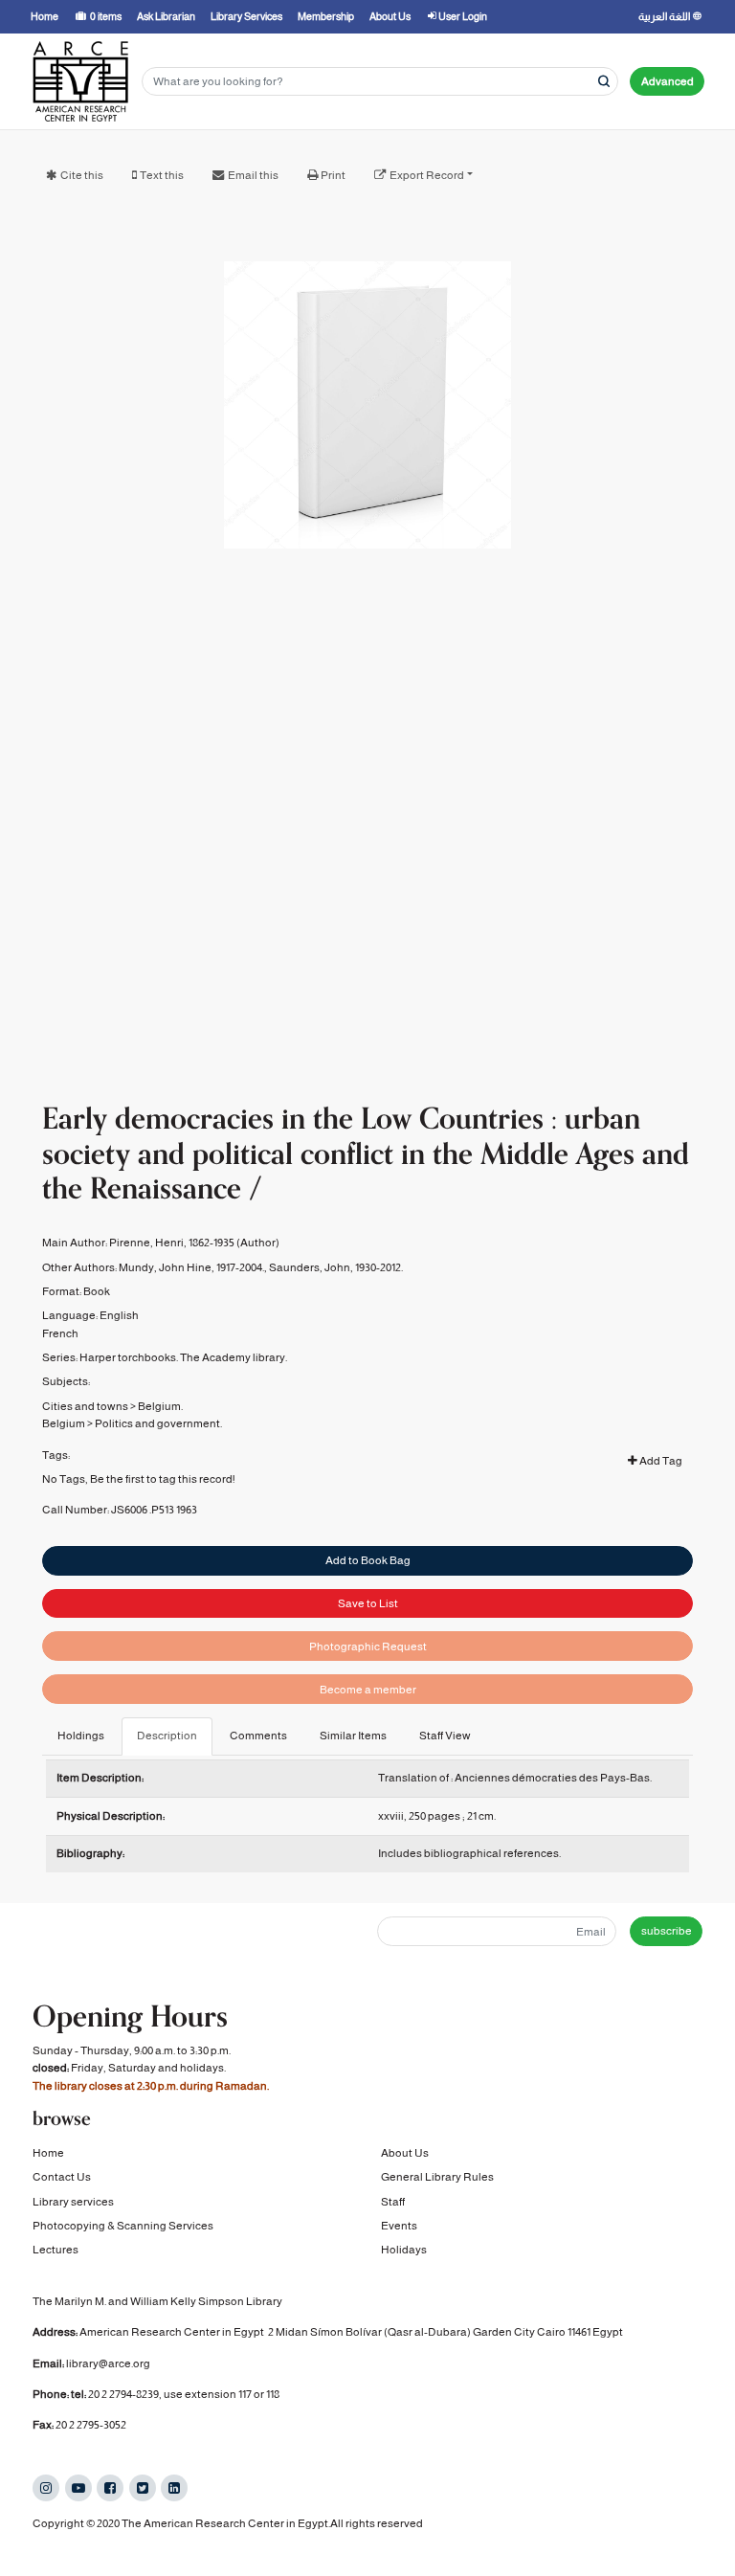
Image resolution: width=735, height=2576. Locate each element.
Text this (162, 175)
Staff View (445, 1736)
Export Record (427, 175)
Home (48, 2153)
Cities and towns (85, 1406)
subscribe (667, 1931)
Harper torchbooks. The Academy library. (183, 1357)
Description (167, 1736)
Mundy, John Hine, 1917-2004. (191, 1267)
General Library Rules (437, 2177)
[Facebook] (110, 2488)
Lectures (56, 2250)
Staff (393, 2202)
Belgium (64, 1423)
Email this (253, 175)
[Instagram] (46, 2488)
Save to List (368, 1603)
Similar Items (353, 1736)
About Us (405, 2153)
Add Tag (660, 1461)
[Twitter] (143, 2488)
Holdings (81, 1736)
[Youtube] (78, 2488)
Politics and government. (158, 1423)
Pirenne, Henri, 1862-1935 (172, 1243)
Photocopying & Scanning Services (123, 2226)
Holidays (404, 2250)
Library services (73, 2202)
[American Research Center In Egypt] (80, 81)
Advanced (668, 81)
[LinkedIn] (174, 2488)
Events (399, 2226)
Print (333, 175)
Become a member (368, 1690)
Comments (258, 1736)
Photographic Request (368, 1646)
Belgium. (160, 1406)
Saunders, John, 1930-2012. (336, 1267)
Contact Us (62, 2177)
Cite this (82, 175)
